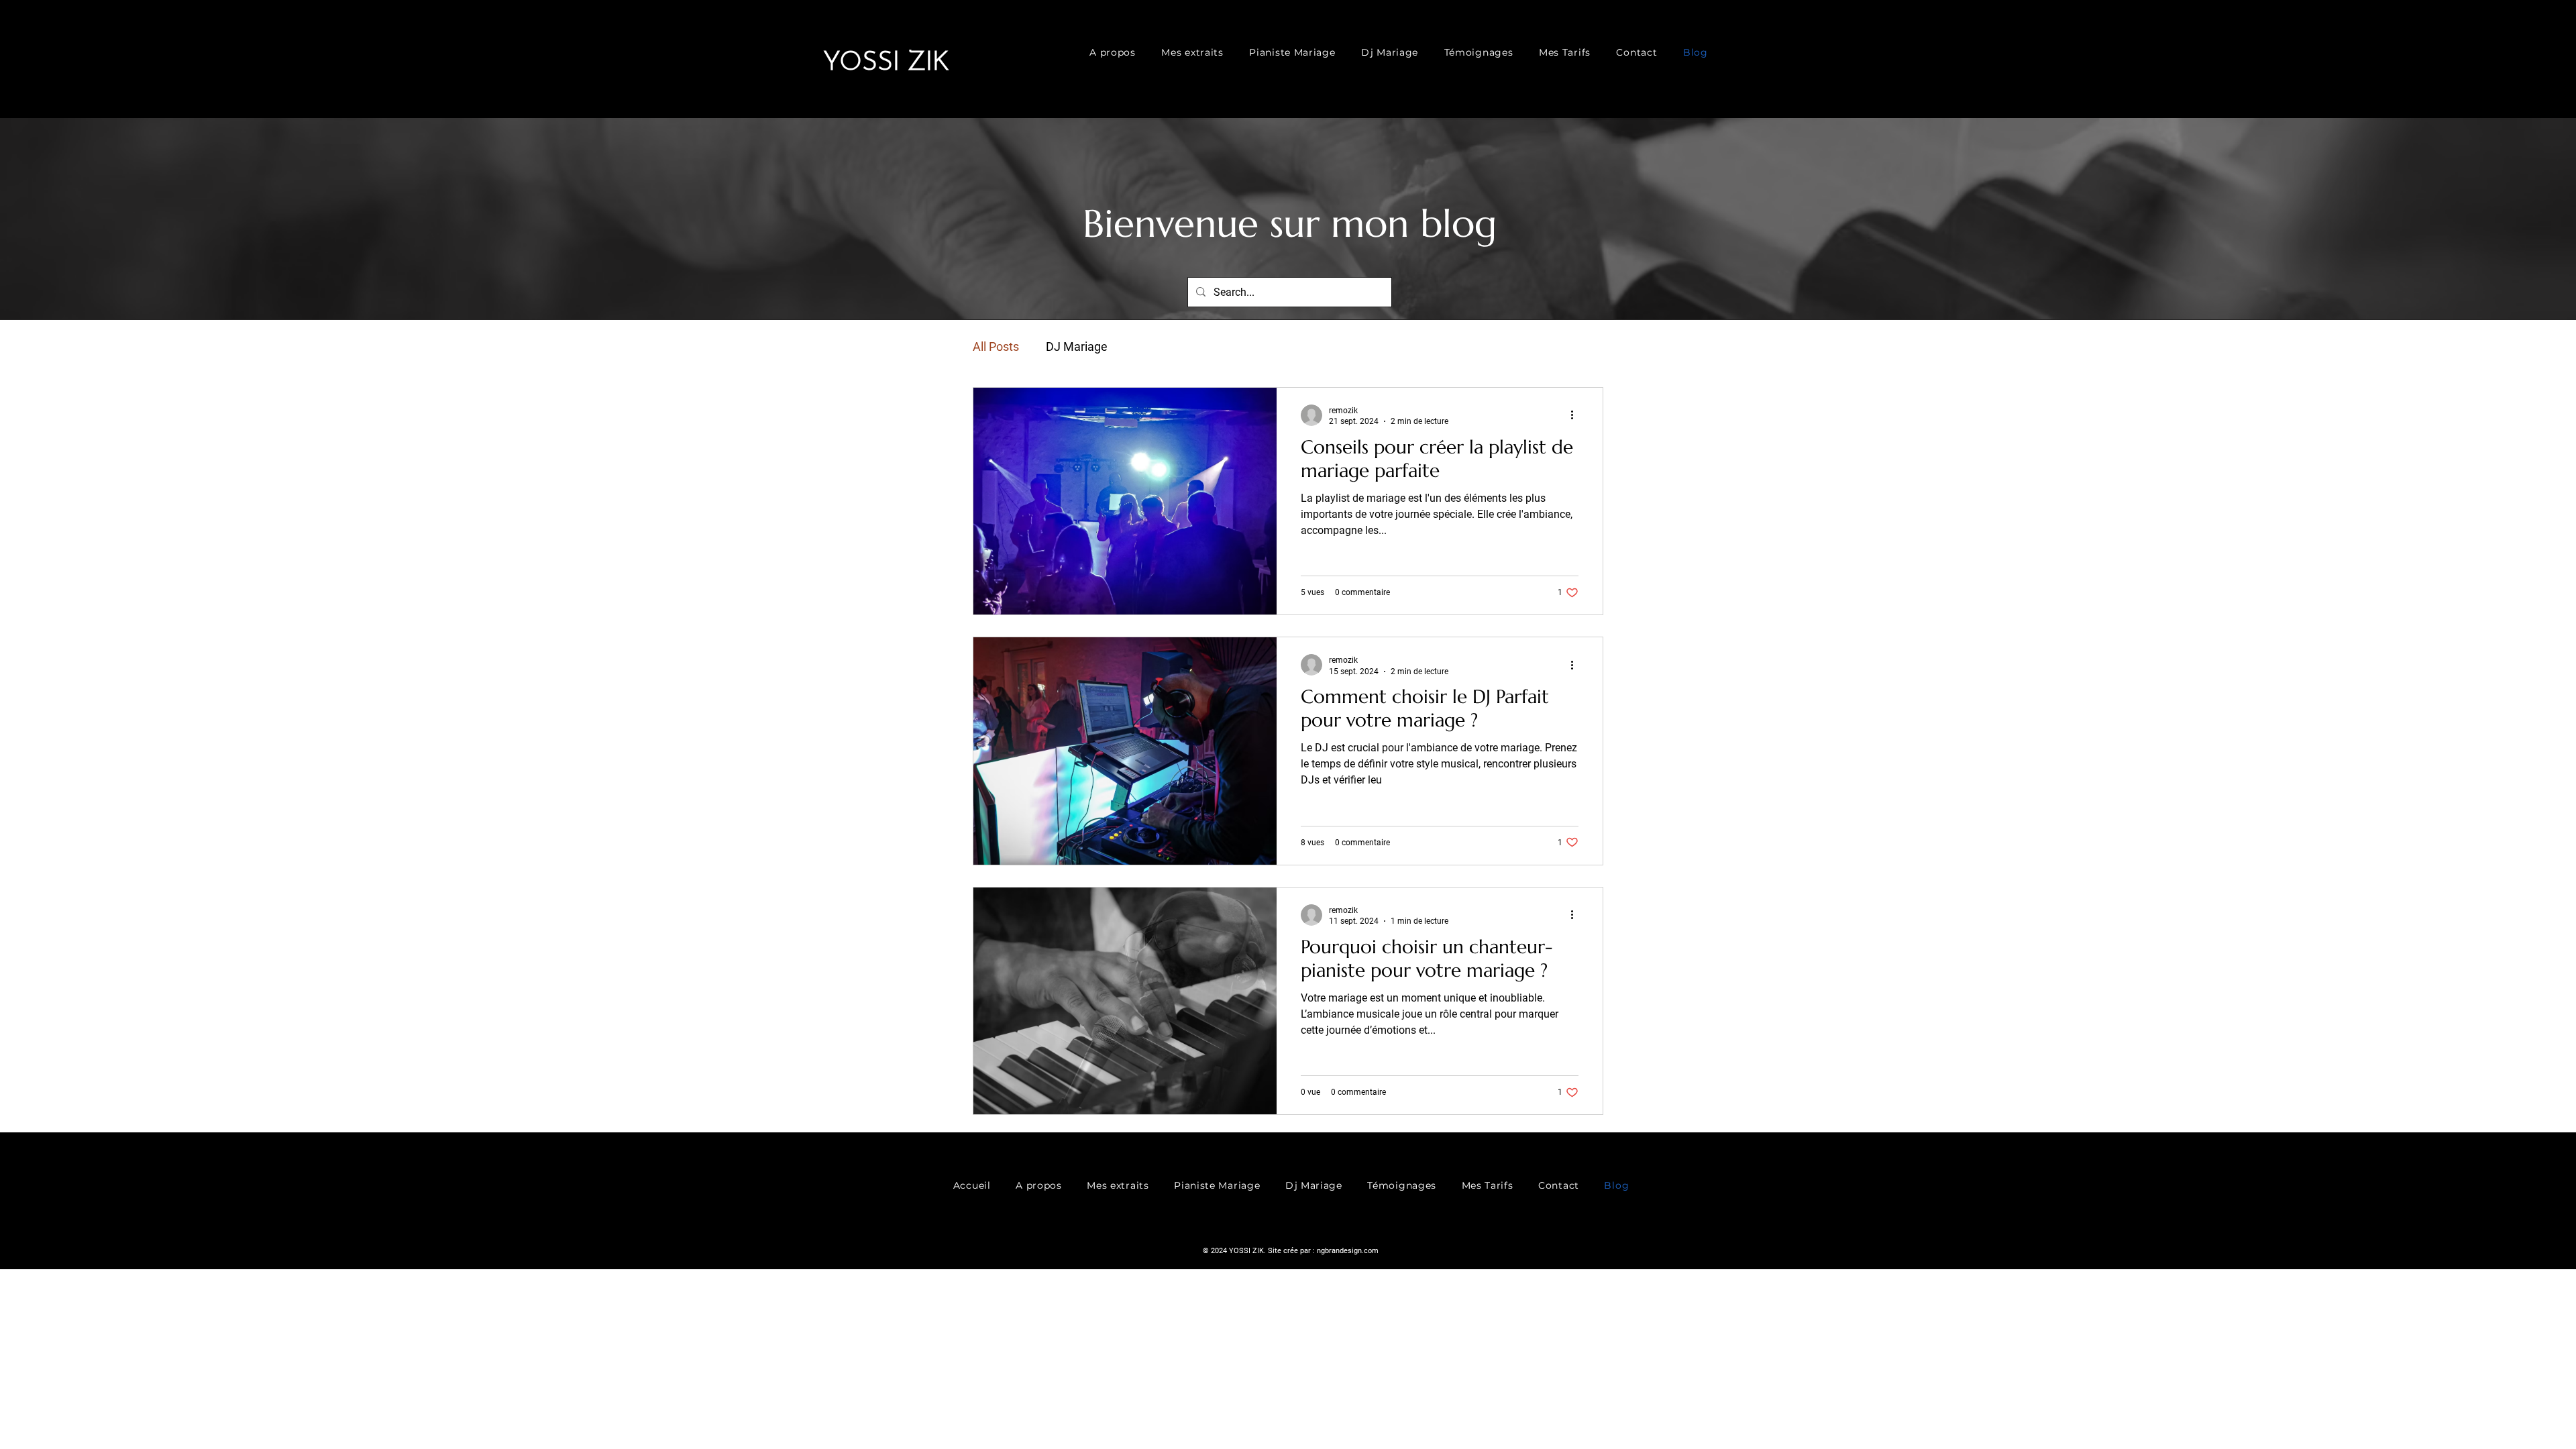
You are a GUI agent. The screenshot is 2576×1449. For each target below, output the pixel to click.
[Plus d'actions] (1576, 415)
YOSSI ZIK (886, 63)
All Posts (996, 346)
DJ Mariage (1077, 346)
